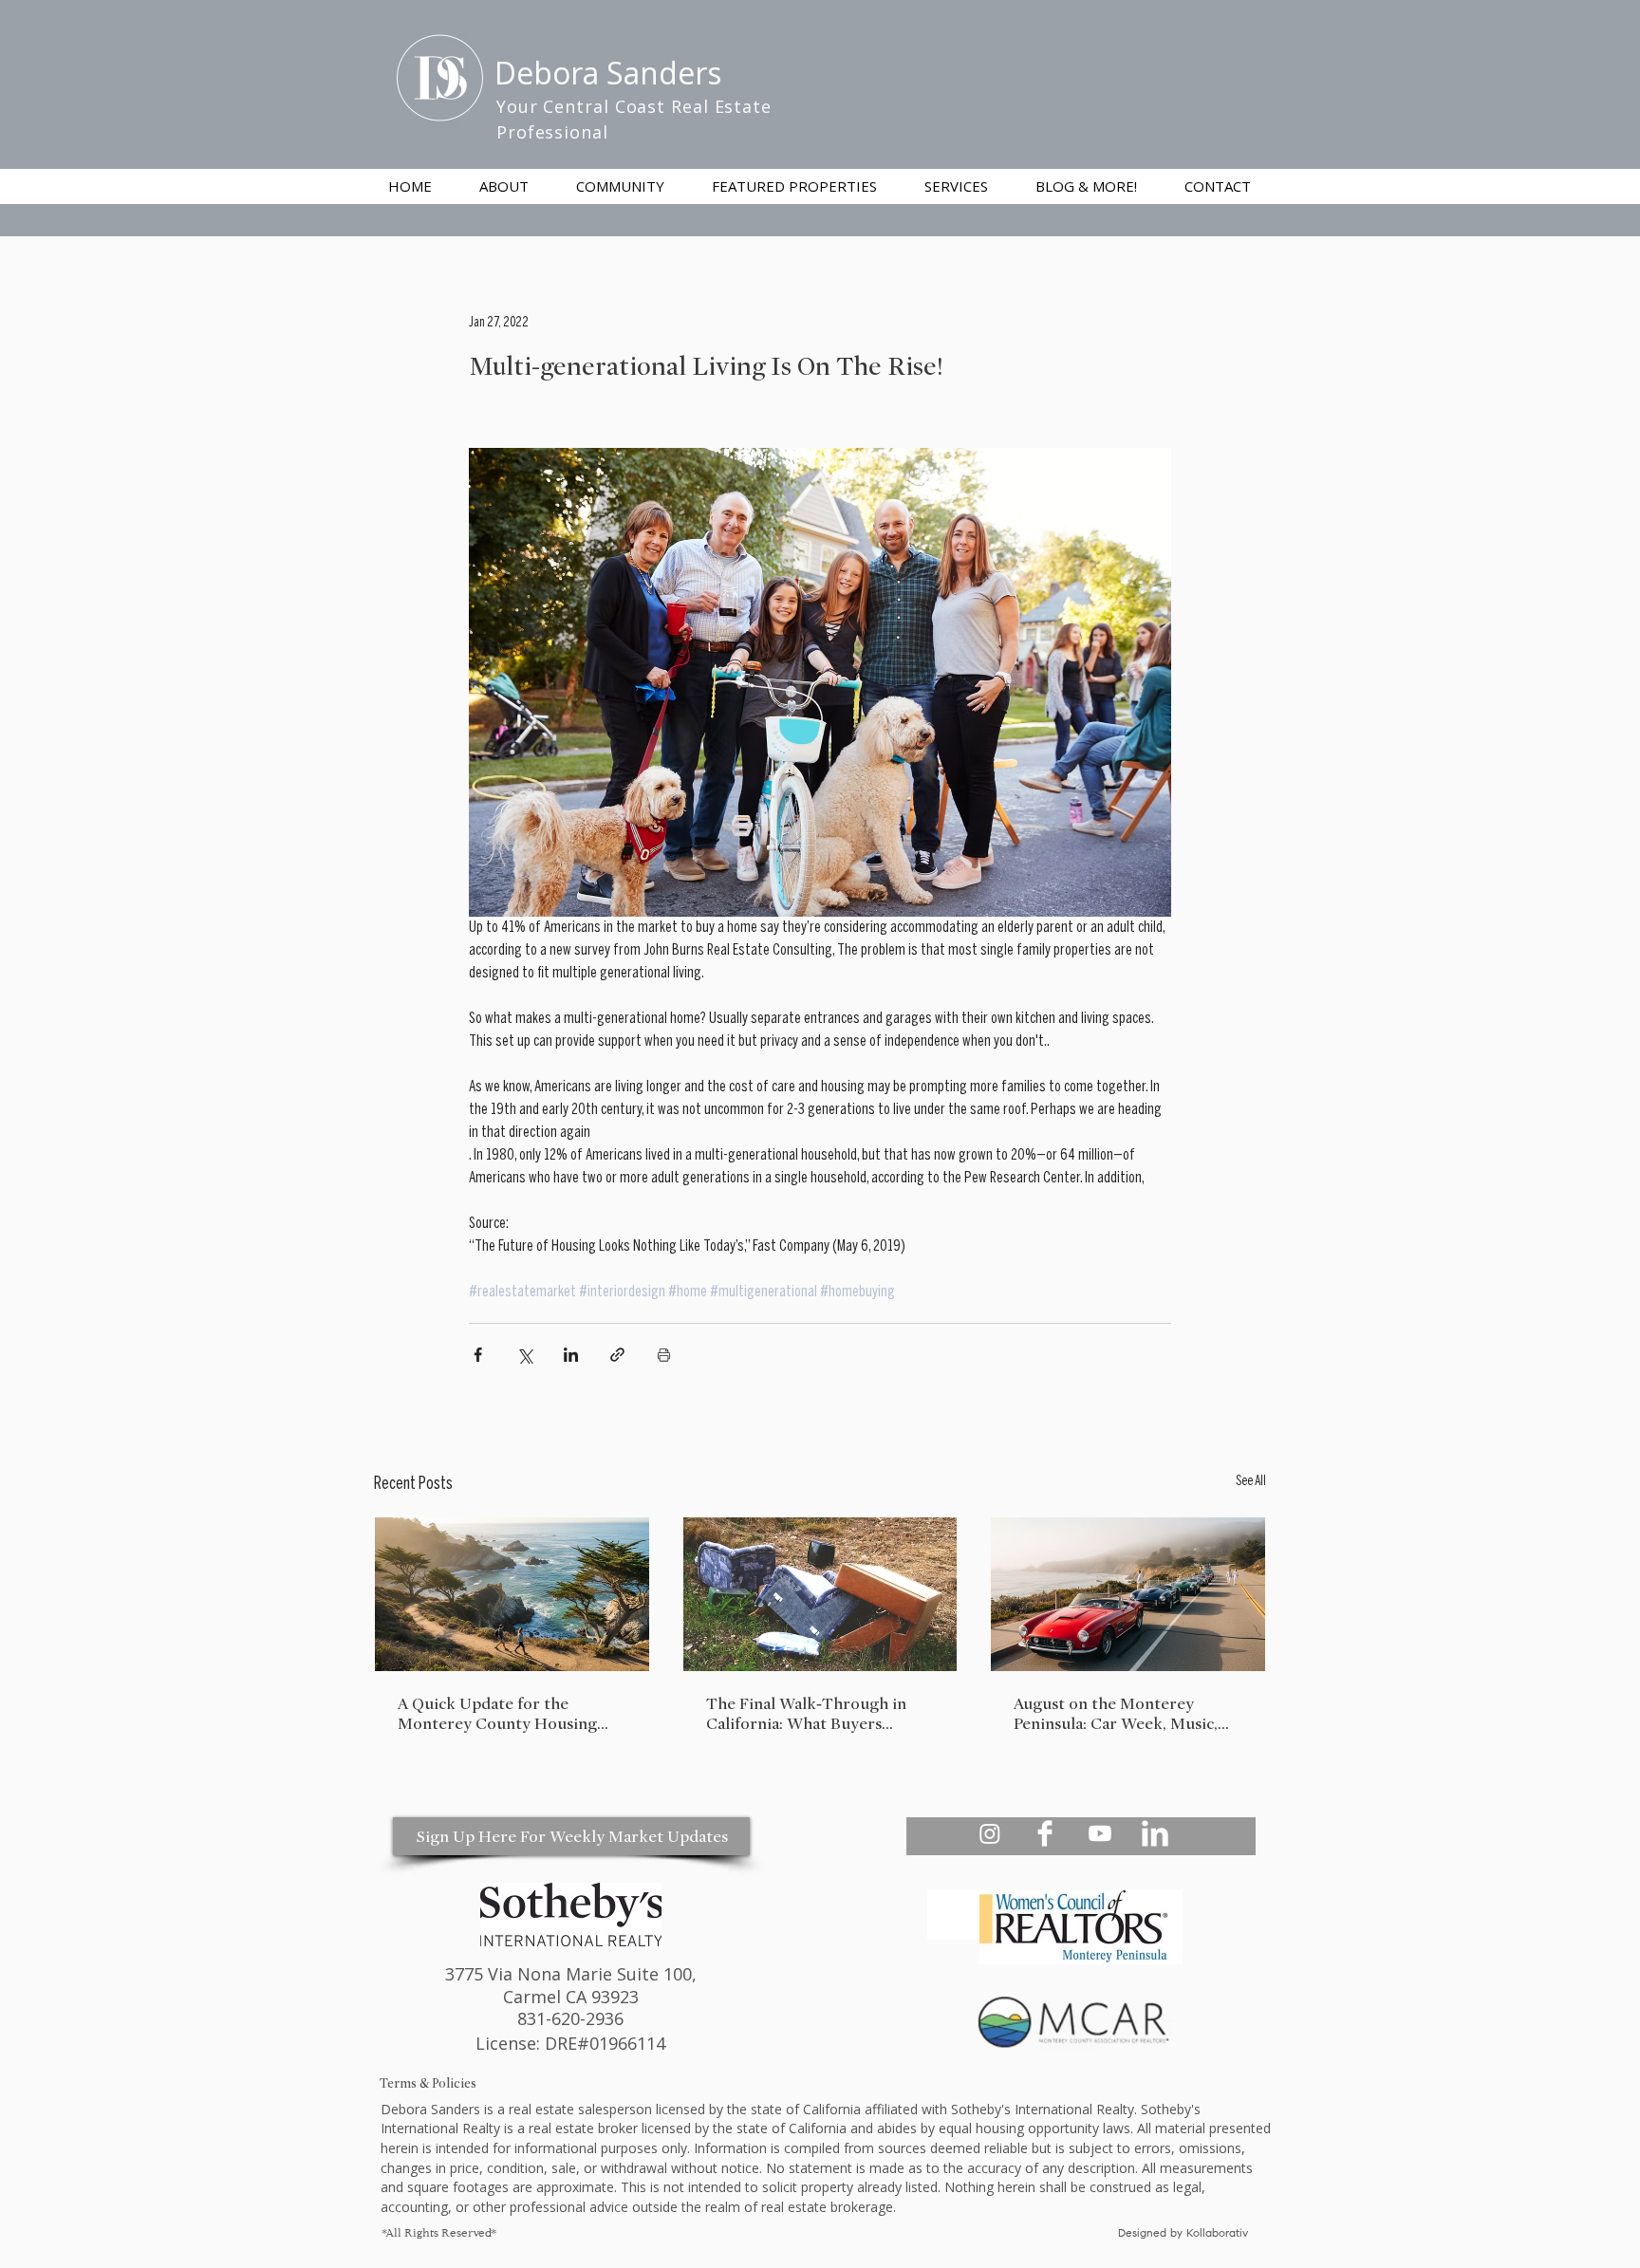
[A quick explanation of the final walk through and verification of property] (820, 1594)
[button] (956, 186)
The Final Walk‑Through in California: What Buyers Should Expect (806, 1714)
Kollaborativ (1219, 2234)
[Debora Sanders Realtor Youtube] (1100, 1833)
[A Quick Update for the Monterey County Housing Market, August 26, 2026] (512, 1594)
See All (1251, 1482)
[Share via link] (617, 1355)
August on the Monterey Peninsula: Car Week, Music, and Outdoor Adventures (1116, 1714)
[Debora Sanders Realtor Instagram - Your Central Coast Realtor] (990, 1833)
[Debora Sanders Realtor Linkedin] (1155, 1833)
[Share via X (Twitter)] (524, 1355)
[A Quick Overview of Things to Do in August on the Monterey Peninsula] (1128, 1594)
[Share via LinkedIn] (571, 1355)
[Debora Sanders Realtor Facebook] (1045, 1833)
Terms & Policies (428, 2083)
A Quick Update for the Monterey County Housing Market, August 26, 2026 (497, 1714)
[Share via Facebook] (478, 1355)
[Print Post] (664, 1355)
